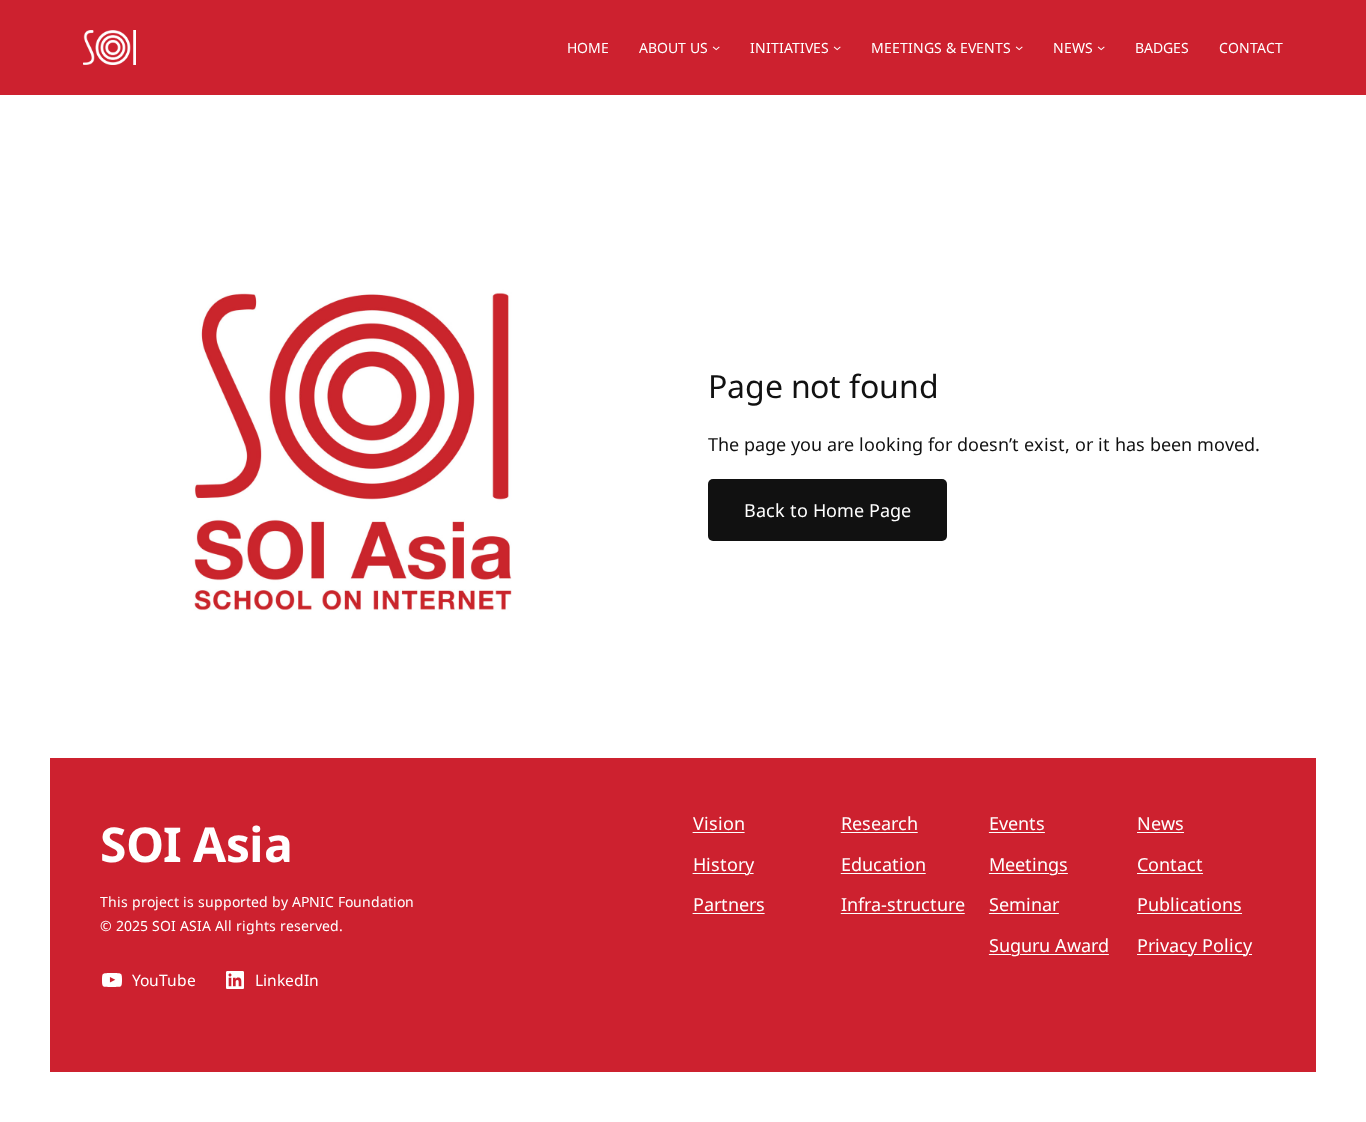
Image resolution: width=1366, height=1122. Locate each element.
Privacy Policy (1194, 945)
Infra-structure (903, 904)
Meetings (1028, 864)
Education (883, 864)
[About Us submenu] (716, 47)
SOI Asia (196, 843)
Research (879, 823)
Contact (1170, 864)
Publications (1189, 904)
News (1073, 47)
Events (1017, 823)
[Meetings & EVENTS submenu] (1019, 47)
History (723, 864)
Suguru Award (1049, 945)
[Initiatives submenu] (837, 47)
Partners (729, 904)
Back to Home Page (827, 510)
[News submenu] (1101, 47)
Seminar (1024, 904)
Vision (719, 823)
